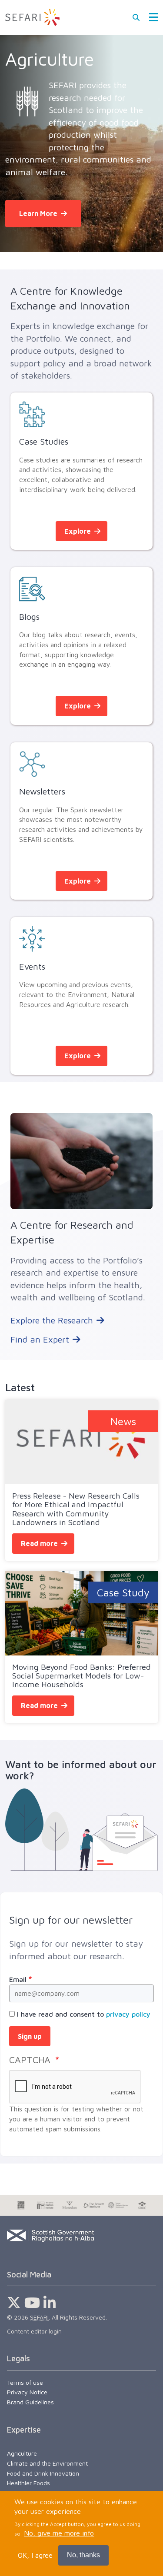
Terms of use (25, 2382)
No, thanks (83, 2555)
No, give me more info (59, 2533)
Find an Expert (40, 1339)
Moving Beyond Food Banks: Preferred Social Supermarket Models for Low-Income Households (81, 1675)
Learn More (38, 213)
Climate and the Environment (47, 2463)
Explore (78, 531)
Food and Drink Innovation (43, 2473)
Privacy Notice (27, 2392)
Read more (39, 1543)
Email (18, 1979)
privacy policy (128, 2014)
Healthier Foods (28, 2483)
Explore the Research (52, 1320)
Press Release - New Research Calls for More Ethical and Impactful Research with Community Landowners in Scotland (76, 1509)
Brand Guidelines (30, 2402)
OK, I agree (35, 2555)
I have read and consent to (84, 2014)
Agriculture (22, 2453)
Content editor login (34, 2331)
